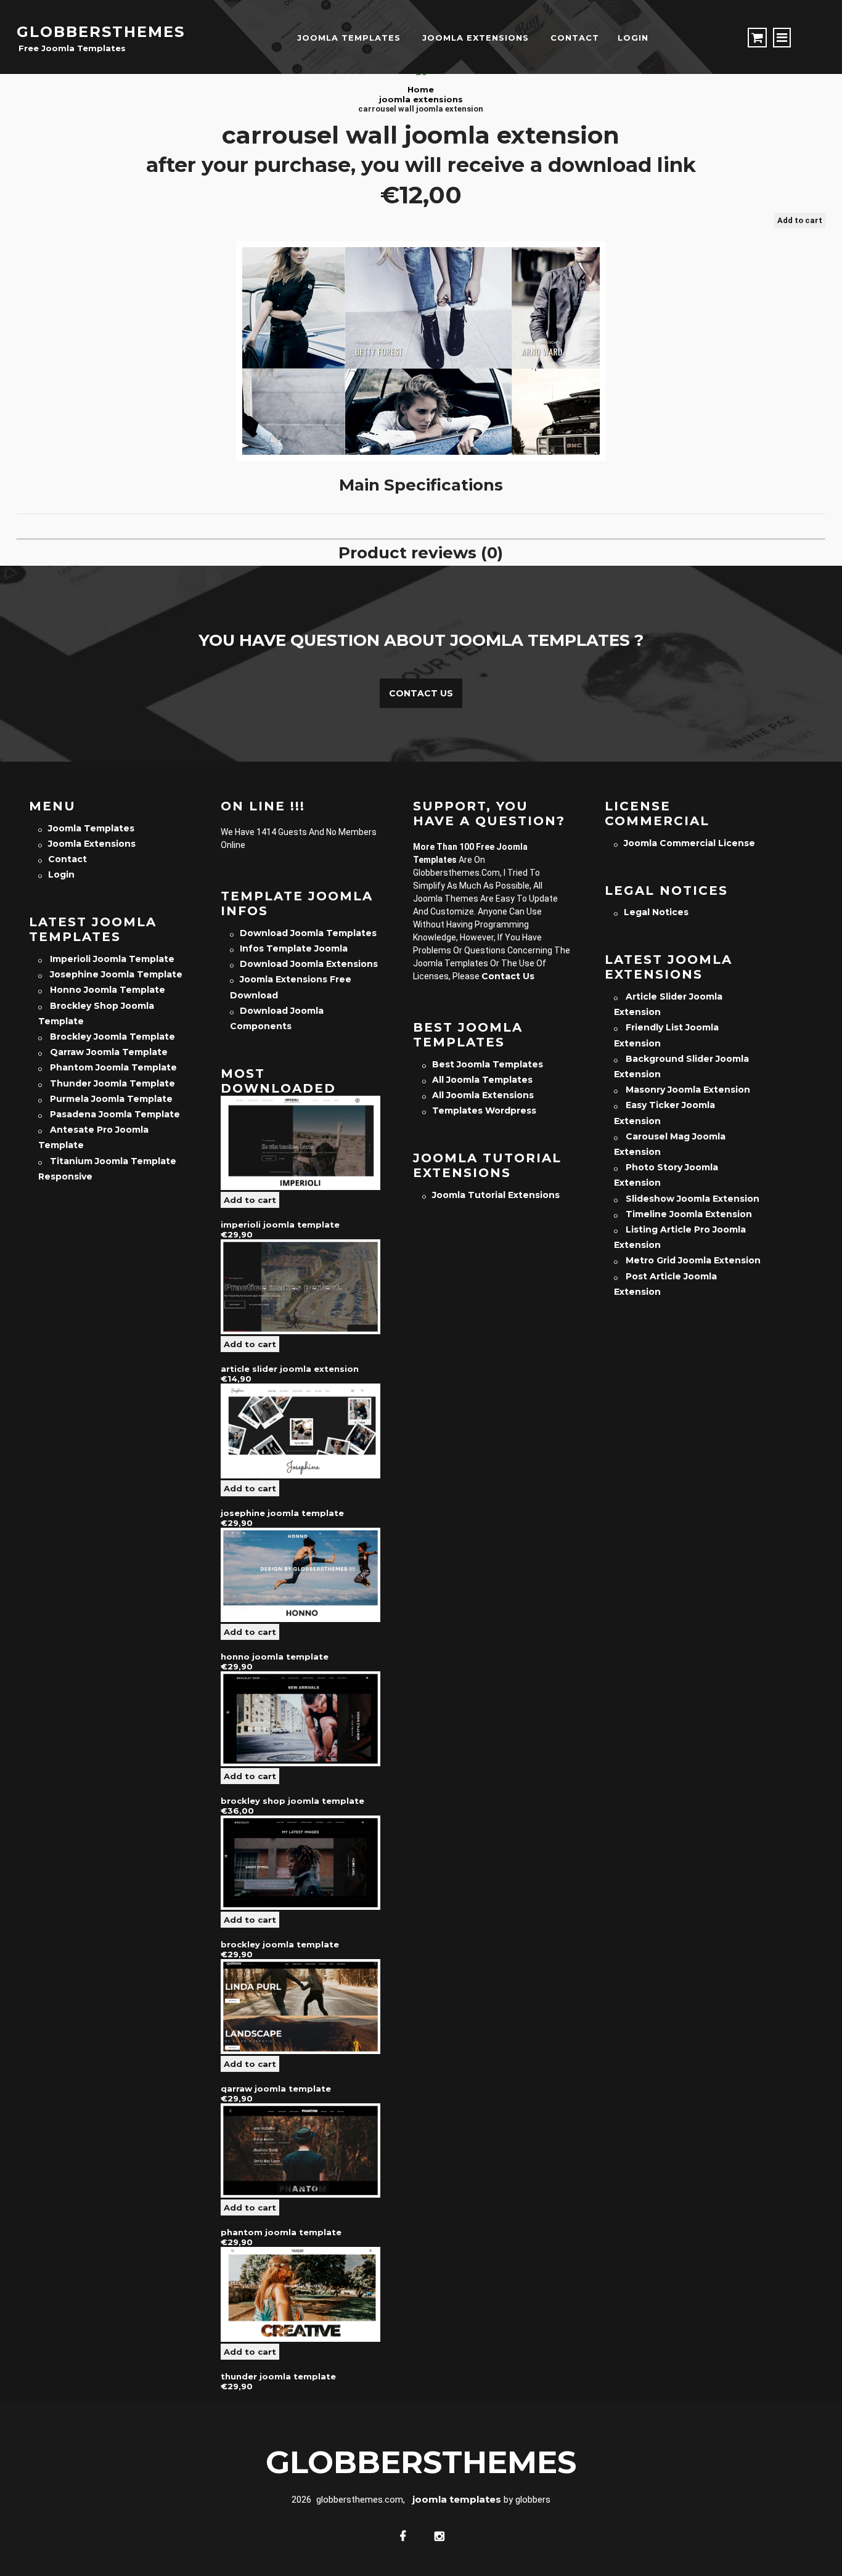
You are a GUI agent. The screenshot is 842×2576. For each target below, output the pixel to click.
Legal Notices (656, 912)
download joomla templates (308, 933)
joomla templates (349, 38)
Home (421, 89)
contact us (508, 976)
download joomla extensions (309, 964)
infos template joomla (294, 948)
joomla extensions (421, 99)
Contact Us (421, 693)
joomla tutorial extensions (496, 1195)
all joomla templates (482, 1080)
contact (575, 38)
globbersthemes (101, 32)
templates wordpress (484, 1111)
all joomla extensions (483, 1095)
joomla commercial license (689, 843)
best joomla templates (488, 1064)
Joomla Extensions (476, 38)
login (633, 38)
